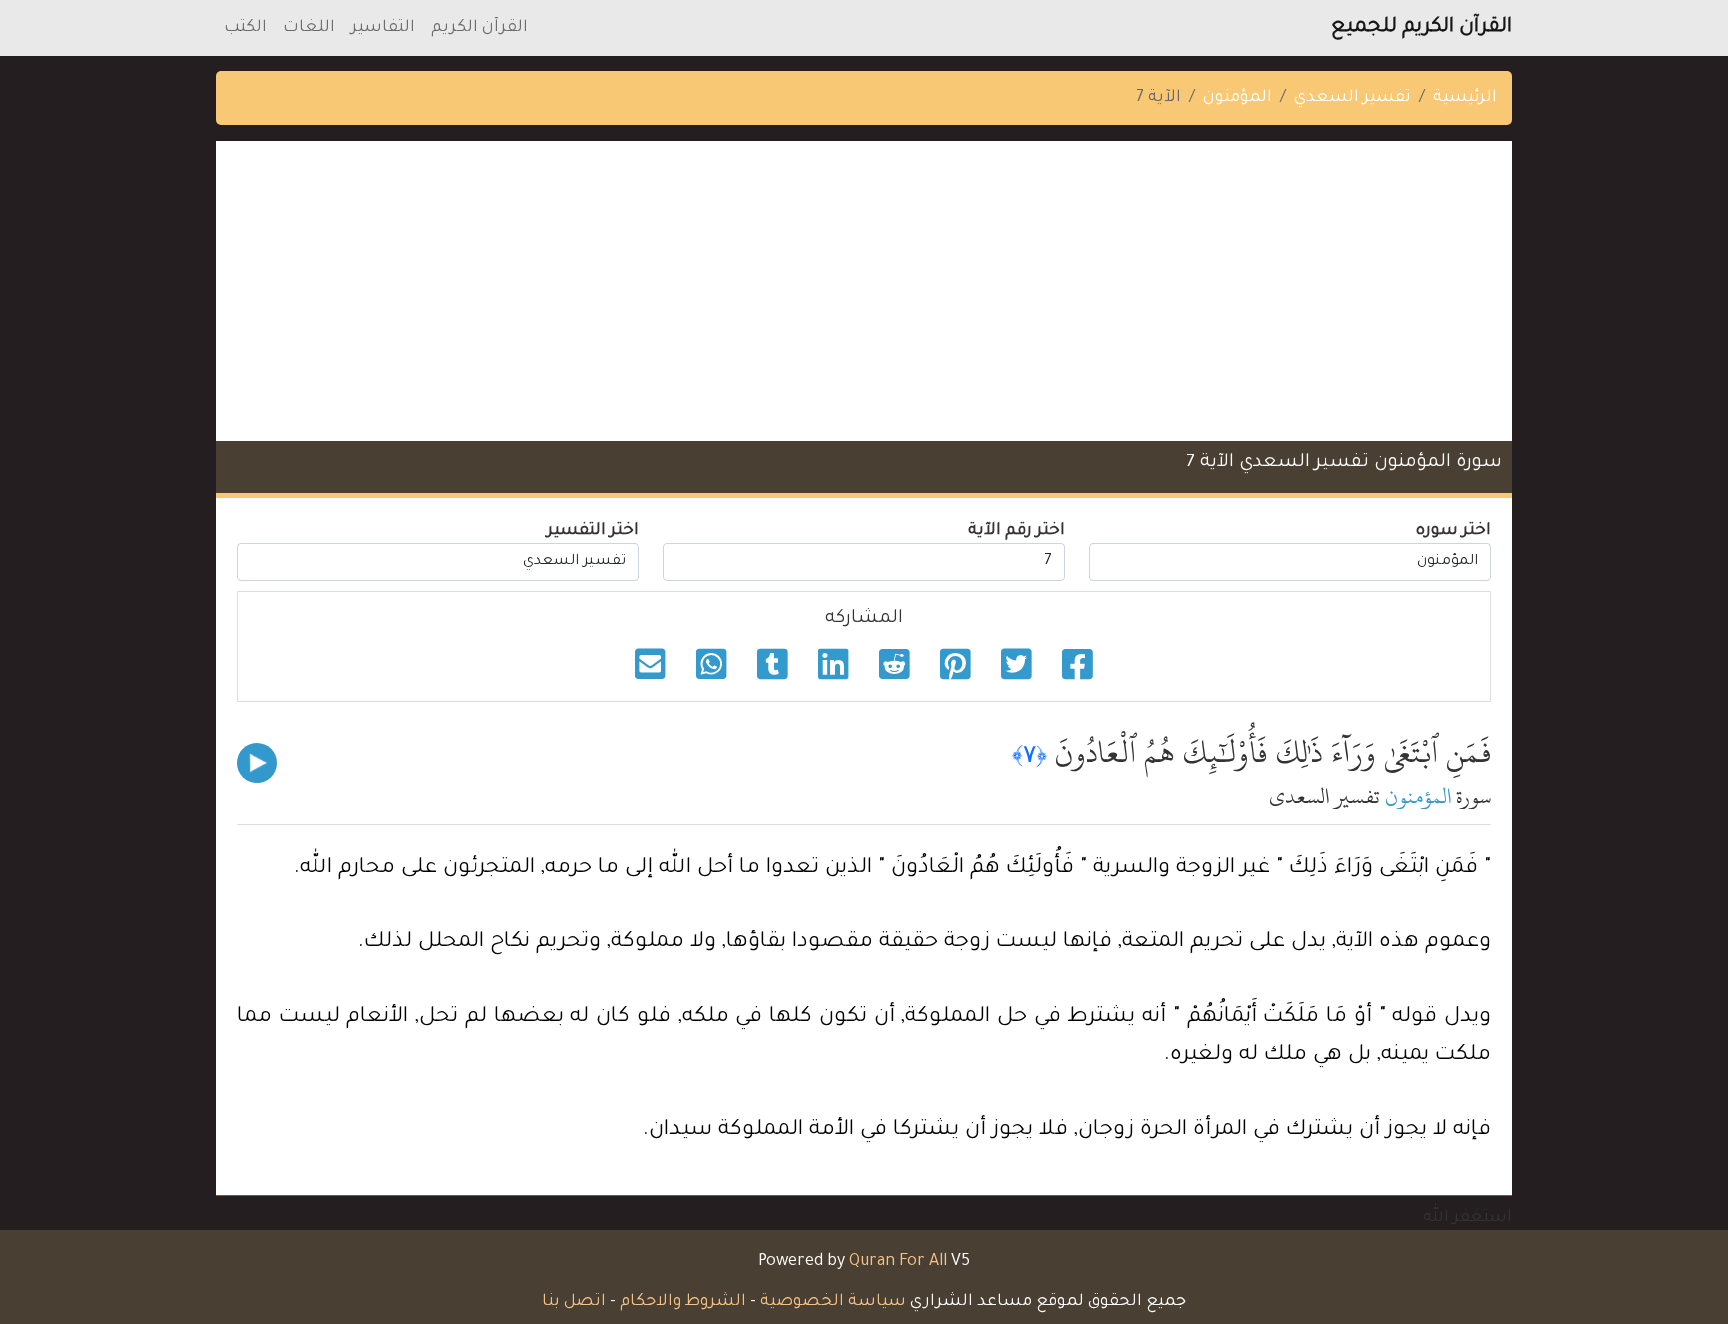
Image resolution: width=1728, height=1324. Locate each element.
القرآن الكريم (479, 28)
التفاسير (383, 28)
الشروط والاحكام (683, 1302)
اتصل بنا (574, 1302)
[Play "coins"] (257, 763)
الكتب (245, 28)
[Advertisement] (864, 291)
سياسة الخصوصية (833, 1302)
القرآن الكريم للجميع (1421, 28)
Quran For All (898, 1262)
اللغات (309, 28)
